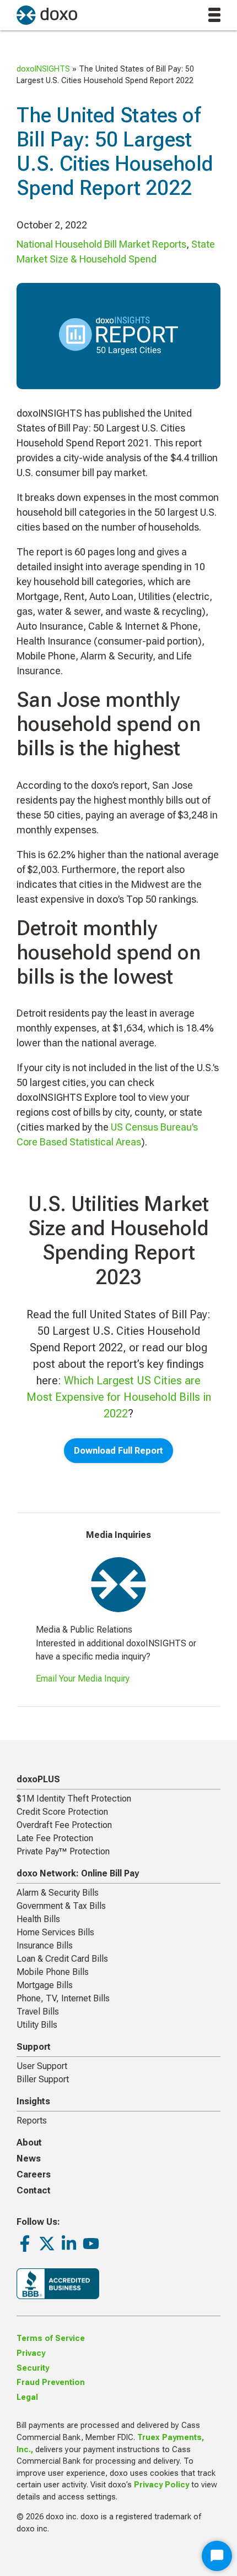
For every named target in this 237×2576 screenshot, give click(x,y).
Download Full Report (118, 1451)
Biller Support (43, 2079)
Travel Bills (38, 2012)
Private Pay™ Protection (63, 1851)
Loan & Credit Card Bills (62, 1959)
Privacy (31, 2353)
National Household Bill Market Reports (101, 244)
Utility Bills (37, 2025)
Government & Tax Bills (61, 1906)
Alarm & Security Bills (58, 1893)
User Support (42, 2066)
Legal (27, 2397)
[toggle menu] (214, 15)
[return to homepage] (47, 15)
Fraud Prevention (51, 2383)
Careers (34, 2174)
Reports (32, 2121)
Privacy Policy (161, 2485)
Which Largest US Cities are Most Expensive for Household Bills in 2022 (119, 1397)
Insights (33, 2101)
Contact (34, 2190)
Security (33, 2368)
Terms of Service (51, 2338)
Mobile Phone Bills (53, 1972)
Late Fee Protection (55, 1838)
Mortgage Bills (45, 1985)
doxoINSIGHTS (43, 69)
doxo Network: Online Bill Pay (78, 1873)
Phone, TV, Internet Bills (63, 1998)
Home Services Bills (55, 1932)
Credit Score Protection (62, 1812)
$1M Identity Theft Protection (74, 1799)
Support (34, 2047)
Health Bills (38, 1919)
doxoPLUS (38, 1779)
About (29, 2143)
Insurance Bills (45, 1945)
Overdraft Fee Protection (64, 1825)
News (29, 2159)
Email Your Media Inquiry (83, 1679)
